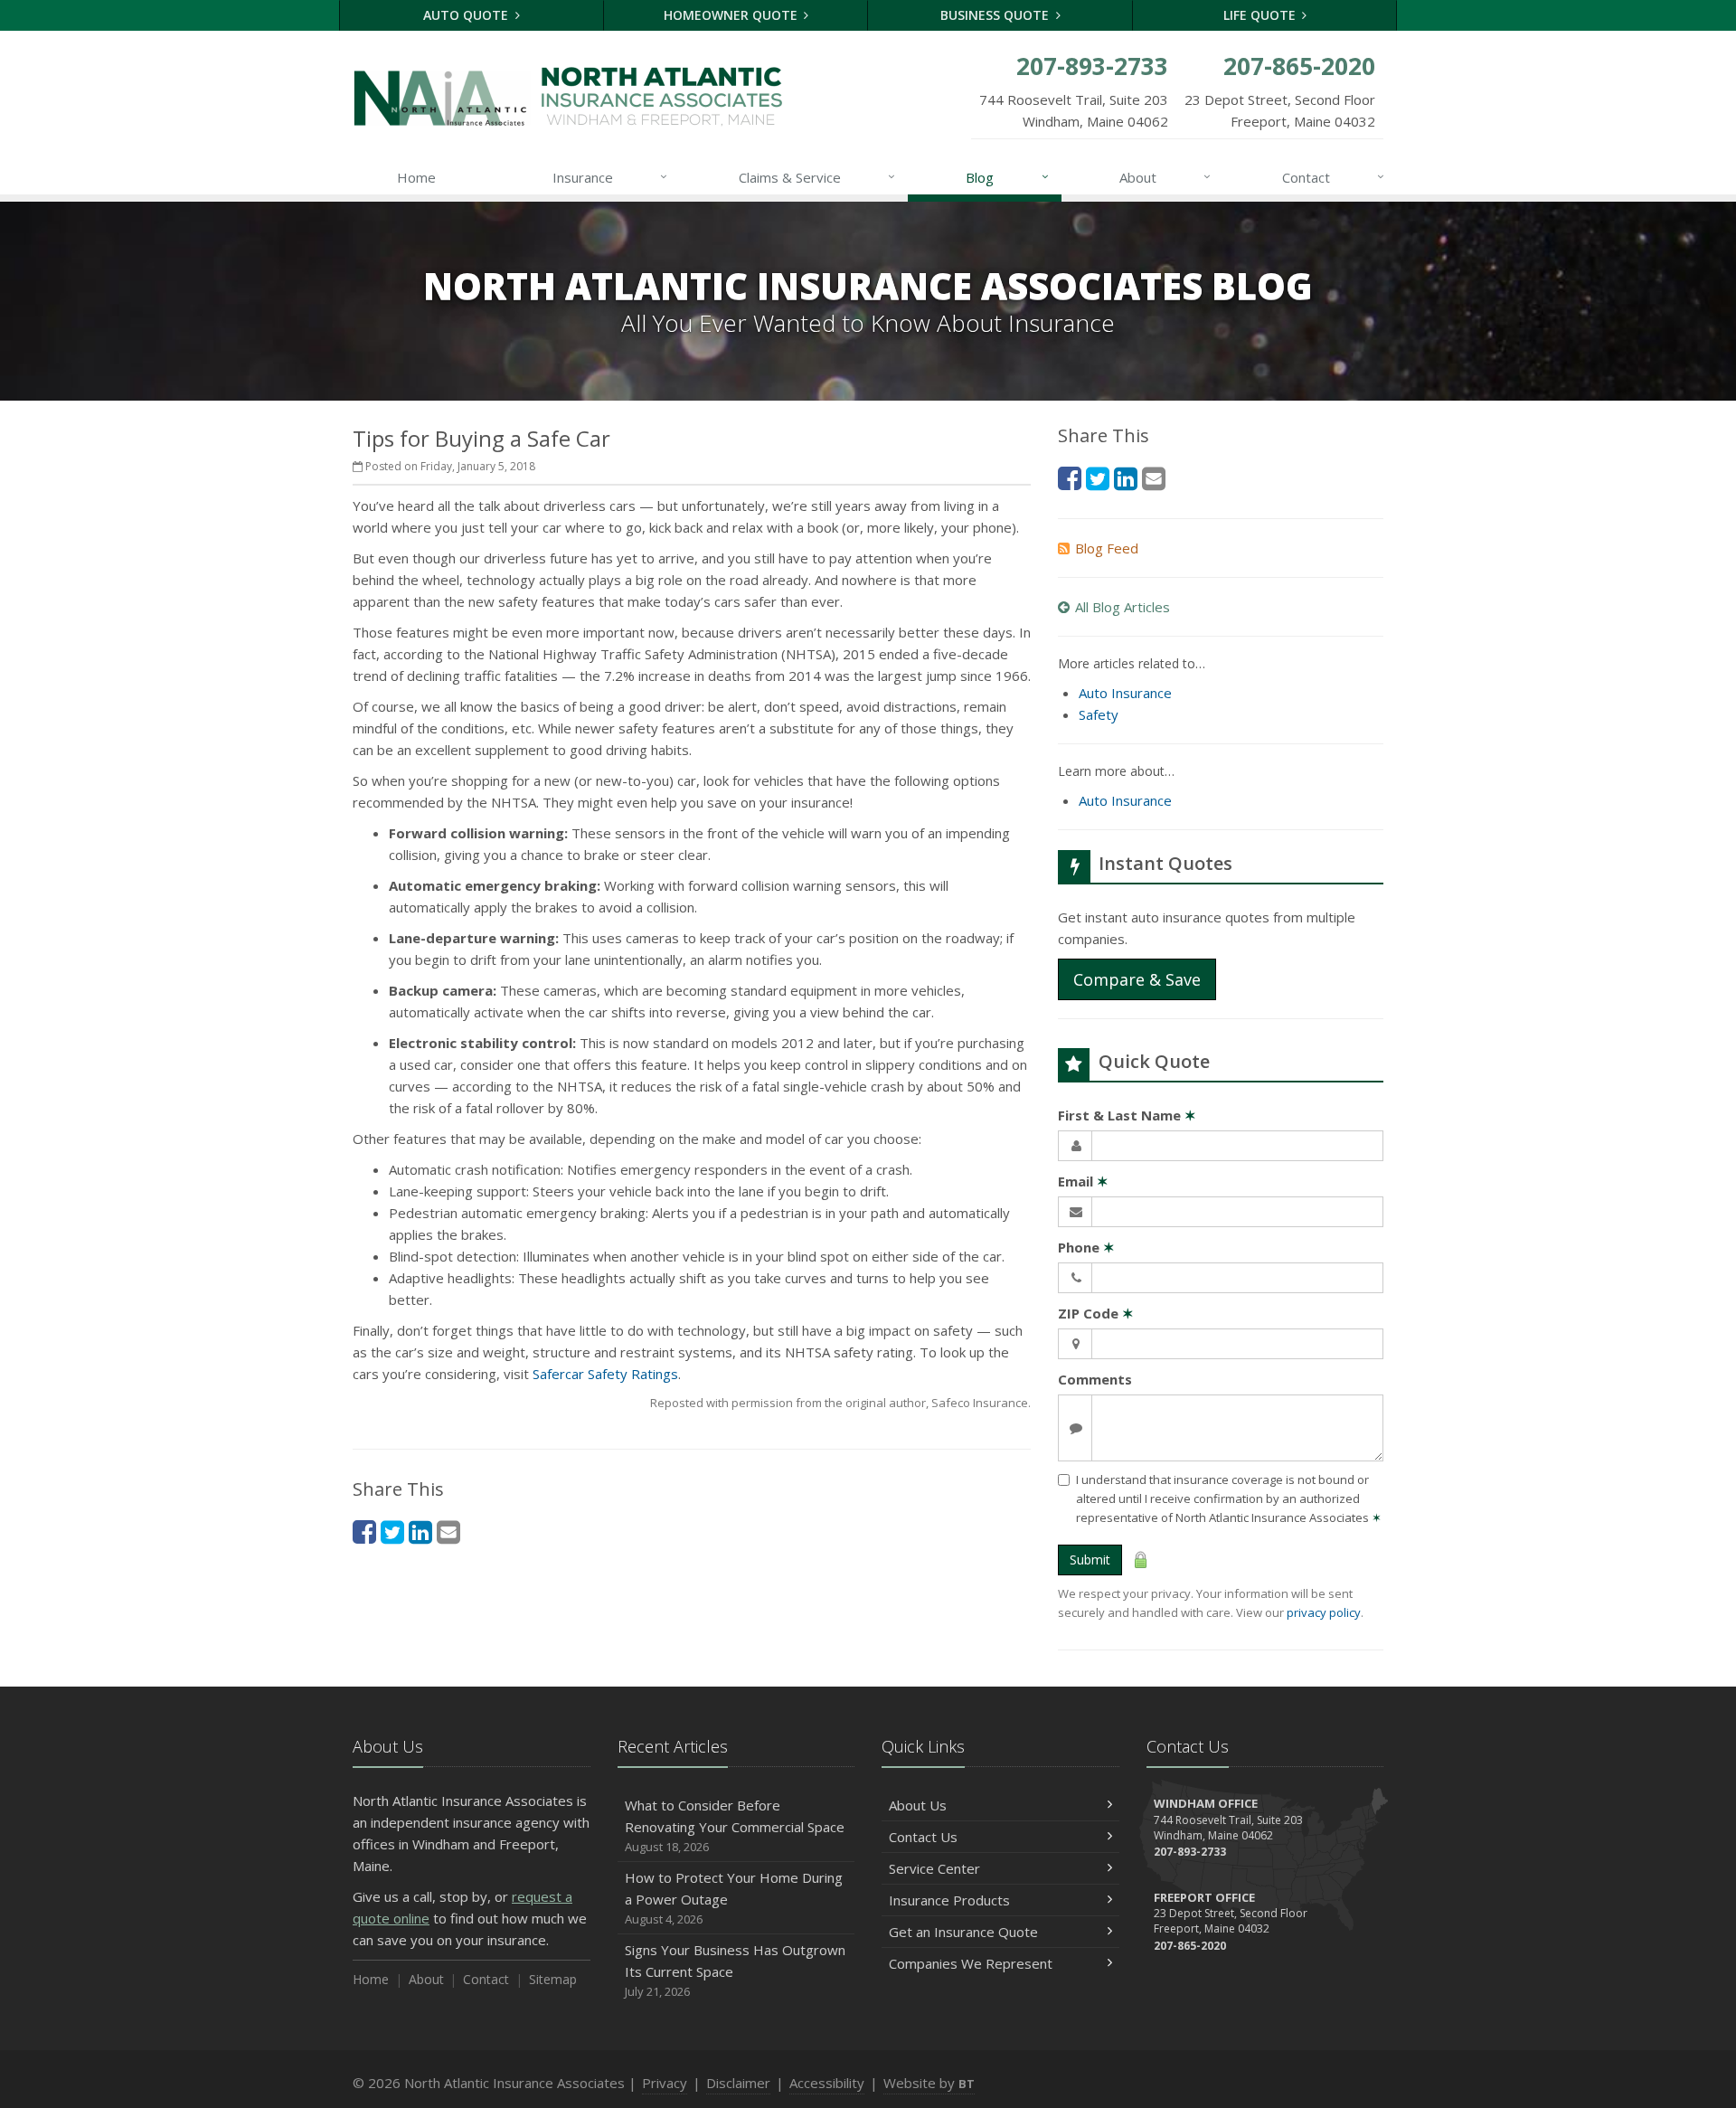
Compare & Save (1137, 979)
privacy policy (1324, 1612)
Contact (1333, 177)
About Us (918, 1805)
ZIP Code (1096, 1313)
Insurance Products (949, 1900)
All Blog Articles (1123, 607)
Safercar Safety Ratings (605, 1374)
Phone (1086, 1247)
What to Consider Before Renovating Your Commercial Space (735, 1825)
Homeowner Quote (732, 15)
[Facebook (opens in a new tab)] (364, 1531)
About (1165, 177)
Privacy (665, 2083)
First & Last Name (1127, 1115)
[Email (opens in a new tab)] (448, 1531)
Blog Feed (1107, 548)
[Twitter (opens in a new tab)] (392, 1531)
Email (1083, 1181)
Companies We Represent (971, 1963)
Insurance (610, 177)
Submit (1090, 1560)
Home (416, 177)
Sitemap (553, 1979)
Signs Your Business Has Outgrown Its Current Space (735, 1970)
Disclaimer (738, 2083)
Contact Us (923, 1837)
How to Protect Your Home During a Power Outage (734, 1898)
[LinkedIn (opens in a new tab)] (420, 1531)
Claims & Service (817, 177)
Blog (1007, 177)
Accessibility (827, 2083)
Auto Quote (467, 15)
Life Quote (1261, 15)
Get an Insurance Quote (963, 1932)
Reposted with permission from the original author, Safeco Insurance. (840, 1403)
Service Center (934, 1868)
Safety (1099, 714)
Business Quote (996, 15)
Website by (929, 2083)
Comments (1095, 1379)
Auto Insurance (1125, 693)
